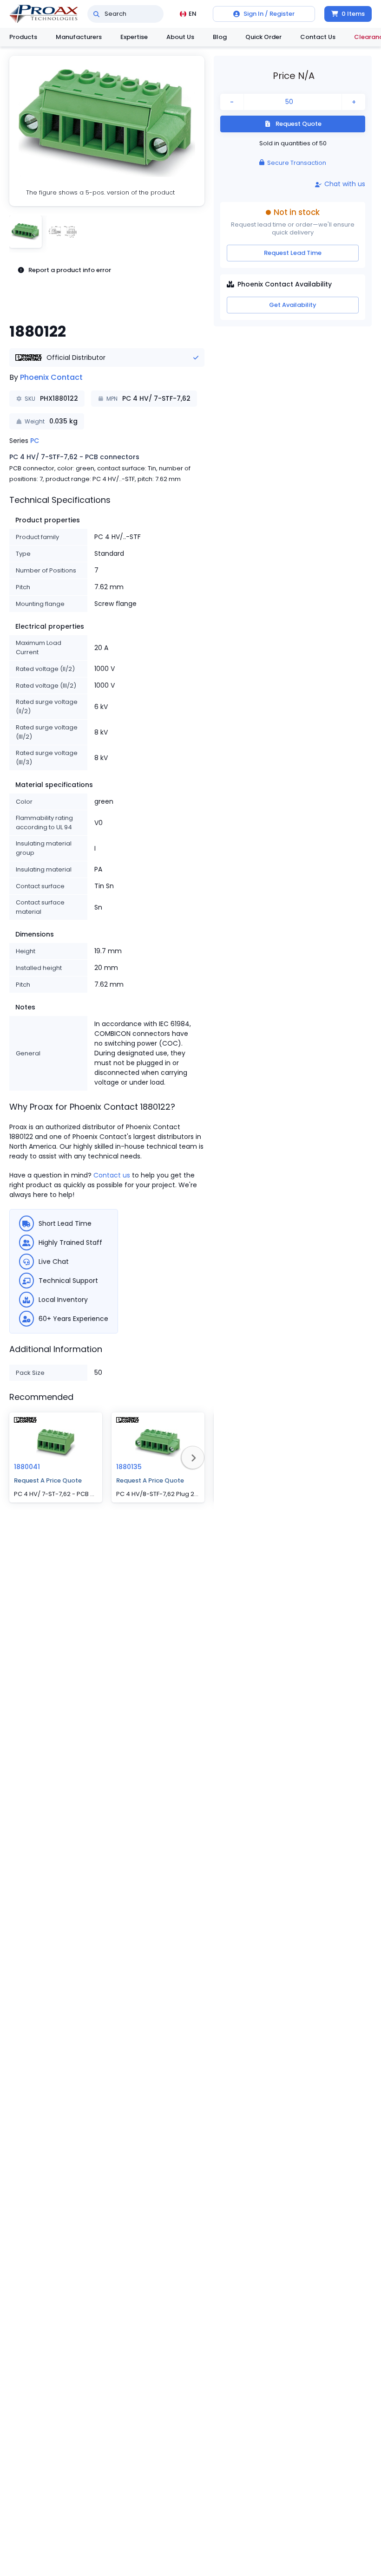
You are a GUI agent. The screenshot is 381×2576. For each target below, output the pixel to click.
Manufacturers (79, 37)
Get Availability (293, 305)
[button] (107, 131)
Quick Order (263, 37)
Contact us (112, 1175)
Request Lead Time (293, 253)
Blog (220, 37)
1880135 (129, 1467)
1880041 (27, 1467)
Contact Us (318, 37)
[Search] (96, 14)
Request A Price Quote (48, 1480)
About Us (180, 37)
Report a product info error (70, 270)
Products (23, 37)
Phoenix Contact (51, 377)
